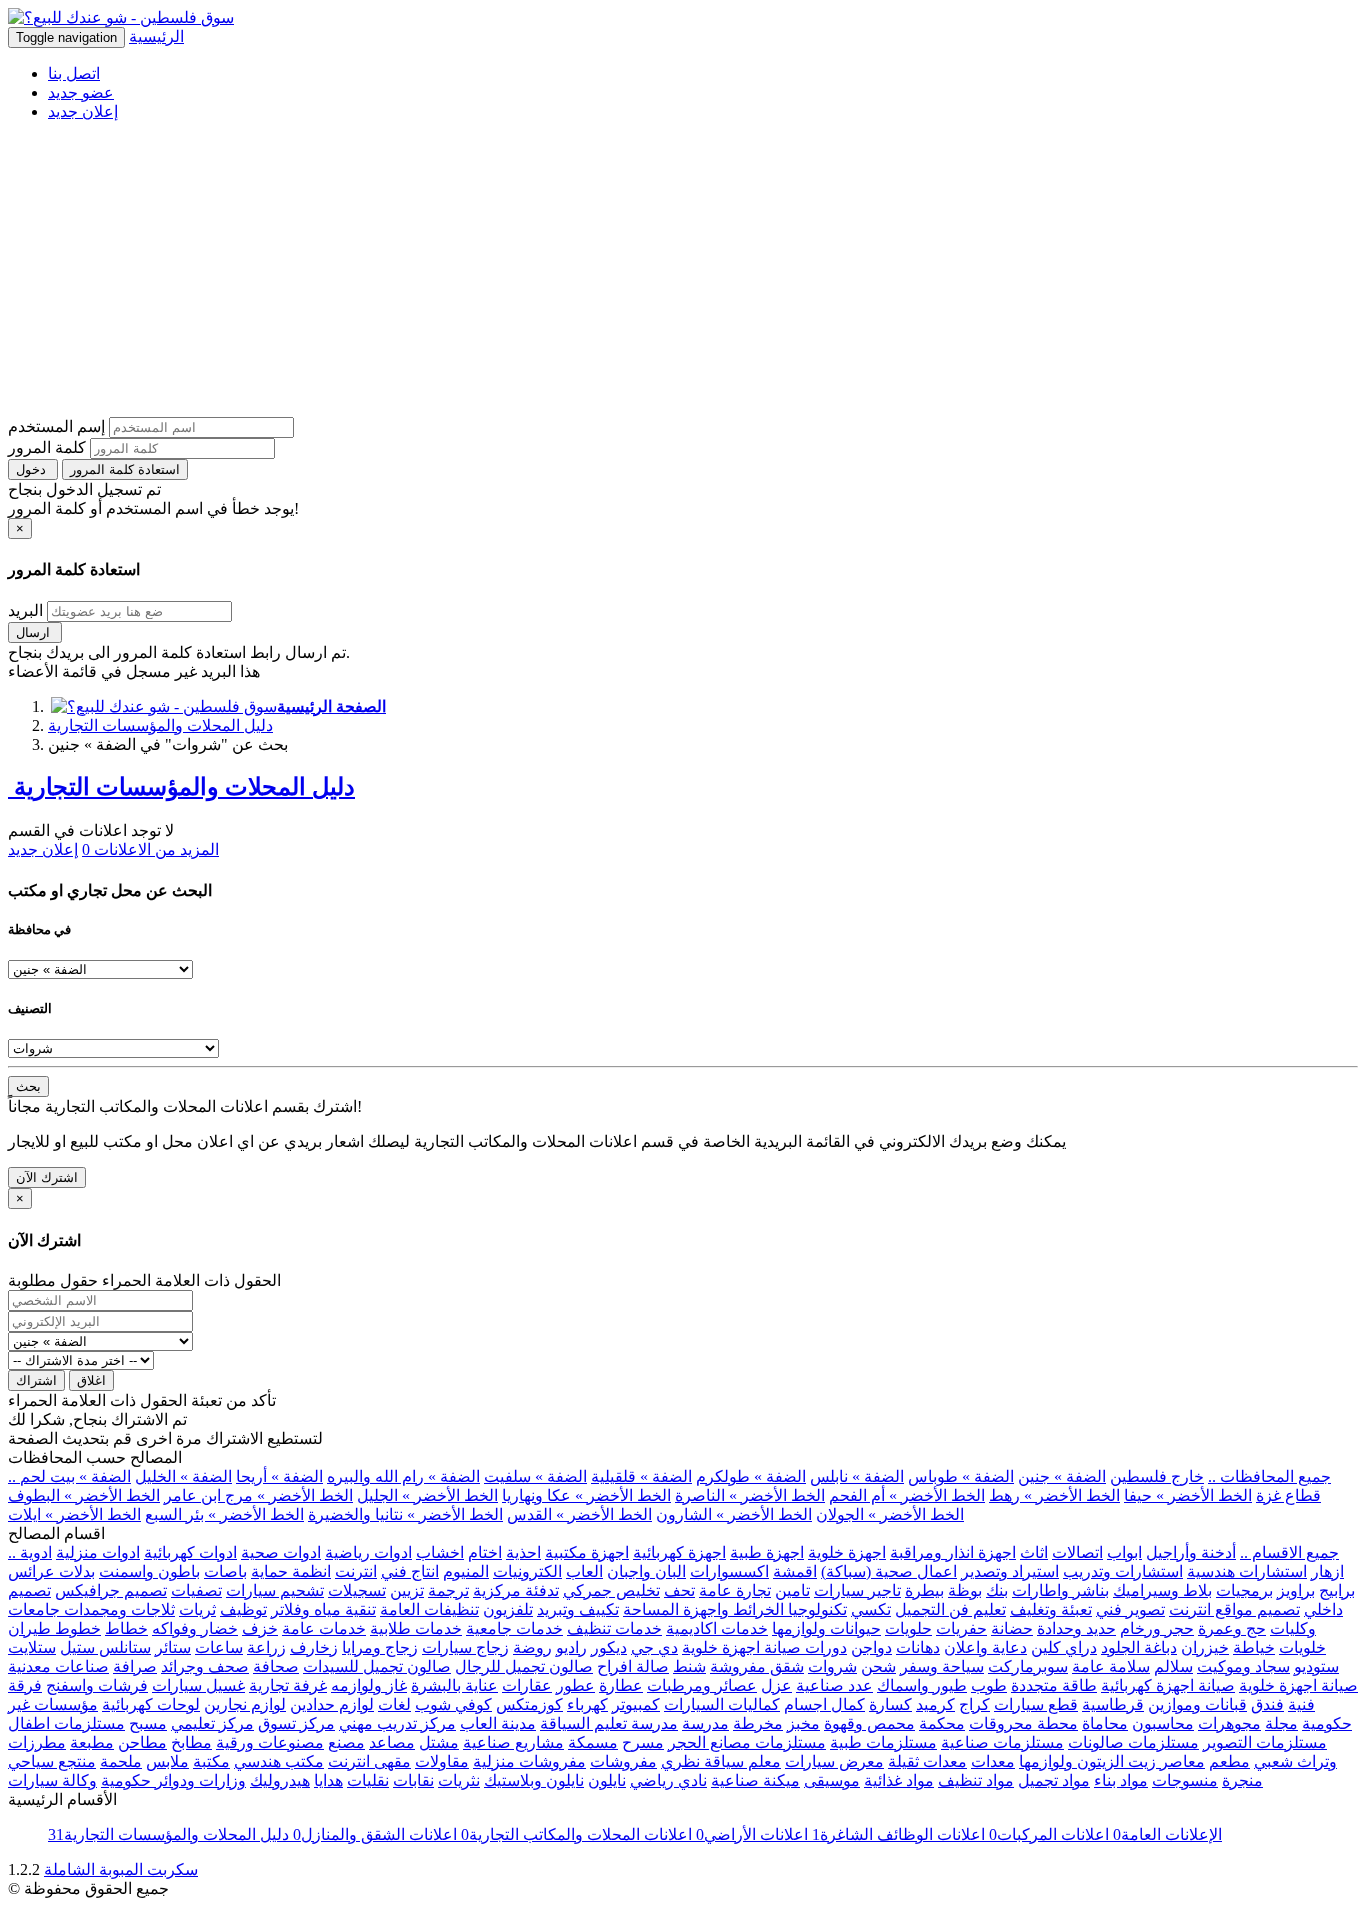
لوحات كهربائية (151, 1704)
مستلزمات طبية (883, 1742)
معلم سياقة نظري (721, 1761)
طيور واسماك (922, 1685)
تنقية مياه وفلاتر (323, 1609)
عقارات (527, 1685)
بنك (997, 1590)
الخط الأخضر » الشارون (734, 1514)
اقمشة (795, 1571)
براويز (1296, 1590)
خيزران (1205, 1647)
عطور (575, 1685)
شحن (878, 1666)
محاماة (1105, 1723)
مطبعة (92, 1742)
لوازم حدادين (332, 1704)
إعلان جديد (83, 111)
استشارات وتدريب (1123, 1571)
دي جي (654, 1647)
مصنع (346, 1742)
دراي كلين (1064, 1647)
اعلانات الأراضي (750, 1834)
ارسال (35, 632)
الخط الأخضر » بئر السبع (224, 1514)
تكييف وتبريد (578, 1609)
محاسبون (1163, 1723)
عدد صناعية (834, 1685)
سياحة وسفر (942, 1666)
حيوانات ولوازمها (826, 1628)
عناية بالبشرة (454, 1685)
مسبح (148, 1723)
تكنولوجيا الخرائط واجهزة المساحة (735, 1609)
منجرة (1242, 1780)
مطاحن (142, 1742)
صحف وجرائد (205, 1666)
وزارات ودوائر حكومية (173, 1780)
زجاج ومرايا (380, 1647)
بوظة (965, 1590)
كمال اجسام (824, 1704)
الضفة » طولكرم (751, 1476)
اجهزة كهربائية (679, 1552)
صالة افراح (633, 1666)
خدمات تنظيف (614, 1628)
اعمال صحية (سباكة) (889, 1571)
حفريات (961, 1628)
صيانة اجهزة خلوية (1298, 1685)
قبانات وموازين (1197, 1704)
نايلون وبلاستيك (534, 1780)
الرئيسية (156, 36)
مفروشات (623, 1761)
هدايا (328, 1780)
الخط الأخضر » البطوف (84, 1495)
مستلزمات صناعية (1002, 1742)
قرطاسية (1113, 1704)
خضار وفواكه (195, 1628)
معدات (993, 1761)
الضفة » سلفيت (535, 1476)
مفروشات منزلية (529, 1761)
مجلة (1281, 1723)
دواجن (871, 1647)
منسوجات (1185, 1780)
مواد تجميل (1054, 1780)
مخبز (803, 1723)
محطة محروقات (1023, 1723)
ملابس (167, 1761)
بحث (28, 1086)
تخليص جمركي (611, 1590)
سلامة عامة (1111, 1666)
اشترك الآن (47, 1177)
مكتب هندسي (279, 1761)
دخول (33, 469)
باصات (225, 1571)
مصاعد (392, 1742)
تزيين (407, 1590)
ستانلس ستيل (105, 1647)
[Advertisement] (608, 277)
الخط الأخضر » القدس (579, 1514)
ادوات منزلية (98, 1552)
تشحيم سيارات (275, 1590)
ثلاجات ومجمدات (117, 1609)
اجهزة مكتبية (587, 1552)
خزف (260, 1628)
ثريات (197, 1609)
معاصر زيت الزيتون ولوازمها (1112, 1761)
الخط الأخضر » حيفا (1188, 1495)
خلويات (1302, 1647)
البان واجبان (646, 1571)
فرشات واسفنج (97, 1685)
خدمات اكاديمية (717, 1628)
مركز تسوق (296, 1723)
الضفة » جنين (1062, 1476)
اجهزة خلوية (847, 1552)
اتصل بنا (74, 73)
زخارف (314, 1647)
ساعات (219, 1647)
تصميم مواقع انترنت (1234, 1609)
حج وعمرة (1232, 1628)
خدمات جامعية (514, 1628)
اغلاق (91, 1380)
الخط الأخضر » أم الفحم (907, 1495)
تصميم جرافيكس (111, 1590)
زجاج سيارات (465, 1647)
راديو (571, 1647)
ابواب (1124, 1552)
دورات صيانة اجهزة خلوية (764, 1647)
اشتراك (36, 1380)
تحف (679, 1590)
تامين (792, 1590)
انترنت (356, 1571)
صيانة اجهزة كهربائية (1168, 1685)
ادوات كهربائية (190, 1552)
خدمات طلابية (416, 1628)
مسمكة (593, 1742)
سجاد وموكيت (1243, 1666)
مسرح (643, 1742)
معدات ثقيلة (927, 1761)
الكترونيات (527, 1571)
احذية (523, 1552)
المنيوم (466, 1571)
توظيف (243, 1609)
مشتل (439, 1742)
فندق (1267, 1704)
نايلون (607, 1780)
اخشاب (440, 1552)
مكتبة (211, 1761)
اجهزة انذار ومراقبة (953, 1552)
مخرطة (758, 1723)
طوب (989, 1685)
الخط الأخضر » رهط (1054, 1495)
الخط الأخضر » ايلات (74, 1514)
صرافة (135, 1666)
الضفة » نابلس (857, 1476)
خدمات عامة (324, 1628)
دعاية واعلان (985, 1647)
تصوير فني (1130, 1609)
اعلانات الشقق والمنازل (373, 1834)
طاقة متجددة (1054, 1685)
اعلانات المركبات (1047, 1834)
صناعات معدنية (58, 1666)
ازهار (1327, 1571)
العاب (584, 1571)
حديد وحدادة (1076, 1628)
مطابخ (191, 1742)
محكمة (942, 1723)
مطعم (1229, 1761)
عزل (776, 1685)
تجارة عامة (735, 1590)
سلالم (1173, 1666)
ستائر (173, 1647)
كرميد (935, 1704)
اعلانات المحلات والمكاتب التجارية (574, 1834)
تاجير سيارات (857, 1590)
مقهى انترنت (369, 1761)
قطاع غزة (1288, 1495)
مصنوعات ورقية (270, 1742)
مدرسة (705, 1723)
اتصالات (1077, 1552)
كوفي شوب (453, 1704)
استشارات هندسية (1247, 1571)
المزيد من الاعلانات (150, 849)
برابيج (1337, 1590)
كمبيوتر (636, 1704)
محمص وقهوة (869, 1723)
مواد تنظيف (976, 1780)
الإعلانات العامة (1165, 1834)
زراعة (266, 1647)
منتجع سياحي (52, 1761)
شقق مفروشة (757, 1666)
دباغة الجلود (1139, 1647)
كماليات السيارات (722, 1704)
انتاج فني (410, 1571)
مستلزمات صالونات (1133, 1742)
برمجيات (1244, 1590)
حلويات (908, 1628)
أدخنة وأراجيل (1191, 1552)
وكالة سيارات (52, 1780)
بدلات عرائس (51, 1571)
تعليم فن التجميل (950, 1609)
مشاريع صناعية (513, 1742)
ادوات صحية (281, 1552)
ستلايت (32, 1647)
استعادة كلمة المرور (125, 469)
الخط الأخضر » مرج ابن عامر (258, 1495)
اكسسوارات (729, 1571)
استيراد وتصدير (1010, 1571)
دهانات (918, 1647)
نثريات (459, 1780)
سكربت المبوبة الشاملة (121, 1869)
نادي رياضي (668, 1780)
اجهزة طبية (767, 1552)
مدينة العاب (498, 1723)
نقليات (368, 1780)
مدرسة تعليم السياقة (609, 1723)
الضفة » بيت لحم (75, 1476)
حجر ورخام (1157, 1628)
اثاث (1034, 1552)
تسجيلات (357, 1590)
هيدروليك (280, 1780)
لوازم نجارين (245, 1704)
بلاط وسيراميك (1162, 1590)
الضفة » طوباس (961, 1476)
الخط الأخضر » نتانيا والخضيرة (405, 1514)
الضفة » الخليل (183, 1476)
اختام (485, 1552)
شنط (689, 1666)
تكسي (871, 1609)
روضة (532, 1647)
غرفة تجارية (288, 1685)
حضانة (1012, 1628)
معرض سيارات (834, 1761)
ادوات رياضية (368, 1552)
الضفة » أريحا (279, 1476)
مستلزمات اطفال (66, 1723)
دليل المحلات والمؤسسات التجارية (160, 725)
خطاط (126, 1628)
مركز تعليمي (212, 1723)
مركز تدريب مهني (397, 1723)
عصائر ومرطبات (702, 1685)
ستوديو (1316, 1666)
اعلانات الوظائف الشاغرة (896, 1834)
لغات (394, 1704)
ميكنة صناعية (755, 1780)
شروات (832, 1666)
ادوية (36, 1552)
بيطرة (924, 1590)
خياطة (1254, 1647)
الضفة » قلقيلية (641, 1476)
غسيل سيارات (198, 1685)
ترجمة (448, 1590)
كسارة (890, 1704)
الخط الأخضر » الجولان (890, 1514)
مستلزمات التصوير (1265, 1742)
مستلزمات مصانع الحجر (747, 1742)
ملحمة (121, 1761)
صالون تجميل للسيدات (377, 1666)
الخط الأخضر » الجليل (427, 1495)
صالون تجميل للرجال (524, 1666)
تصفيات (196, 1590)
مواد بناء (1121, 1780)
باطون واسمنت (149, 1571)
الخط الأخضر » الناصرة (750, 1495)
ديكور (609, 1647)
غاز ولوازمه (369, 1685)
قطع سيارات (1036, 1704)
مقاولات (442, 1761)
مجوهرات (1229, 1723)
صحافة (276, 1666)
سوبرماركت (1028, 1666)
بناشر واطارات (1060, 1590)
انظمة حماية (291, 1571)
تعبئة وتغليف (1051, 1609)
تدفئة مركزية (516, 1590)
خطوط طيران (54, 1628)
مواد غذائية (899, 1780)
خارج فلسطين (1157, 1476)
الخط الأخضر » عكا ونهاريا (586, 1495)
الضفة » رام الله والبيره (403, 1476)
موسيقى (832, 1780)
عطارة (621, 1685)
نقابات (413, 1780)
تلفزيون (508, 1609)
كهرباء (587, 1704)
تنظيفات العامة (429, 1609)
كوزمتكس (529, 1704)
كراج (974, 1704)
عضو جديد (81, 92)
